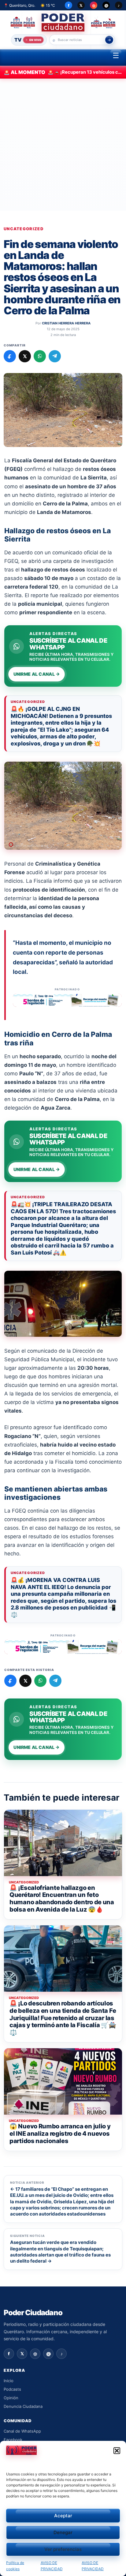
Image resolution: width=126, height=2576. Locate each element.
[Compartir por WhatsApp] (40, 356)
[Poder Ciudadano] (63, 22)
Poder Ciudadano (33, 2313)
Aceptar (63, 2516)
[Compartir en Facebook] (10, 356)
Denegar (63, 2532)
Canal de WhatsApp (22, 2431)
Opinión (11, 2398)
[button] (117, 2451)
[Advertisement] (63, 145)
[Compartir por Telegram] (55, 356)
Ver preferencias (63, 2549)
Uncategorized (24, 229)
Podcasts (12, 2389)
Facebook (13, 2439)
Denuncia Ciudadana (23, 2406)
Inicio (9, 2381)
